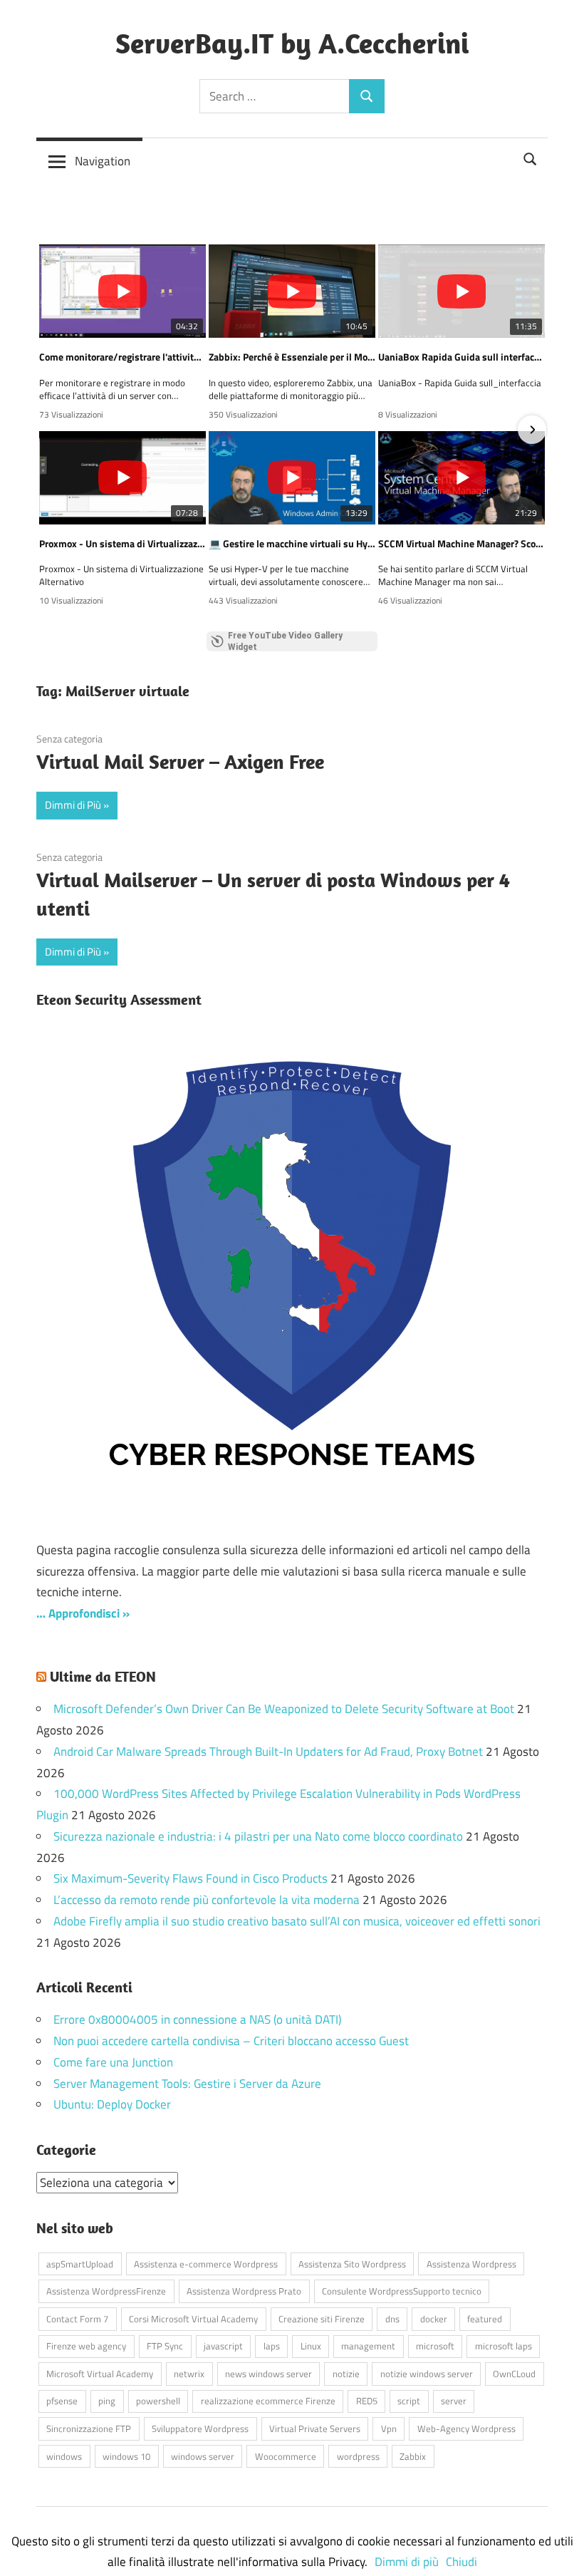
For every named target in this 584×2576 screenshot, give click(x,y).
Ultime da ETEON (103, 1676)
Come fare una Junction (113, 2062)
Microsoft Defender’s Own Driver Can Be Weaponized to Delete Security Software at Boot (284, 1709)
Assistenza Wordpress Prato (244, 2291)
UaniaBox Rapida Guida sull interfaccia (462, 357)
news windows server (268, 2374)
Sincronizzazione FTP (89, 2428)
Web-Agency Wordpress (466, 2428)
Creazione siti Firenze (322, 2319)
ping (107, 2401)
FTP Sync (165, 2346)
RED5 (367, 2401)
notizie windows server (427, 2374)
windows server (203, 2456)
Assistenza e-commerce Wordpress (206, 2264)
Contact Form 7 (77, 2319)
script (409, 2401)
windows (64, 2456)
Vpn (389, 2428)
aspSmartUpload (80, 2264)
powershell (158, 2401)
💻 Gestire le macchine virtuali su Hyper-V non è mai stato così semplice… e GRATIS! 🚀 (292, 544)
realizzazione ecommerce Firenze (268, 2401)
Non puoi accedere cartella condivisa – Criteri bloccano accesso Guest (231, 2041)
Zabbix (413, 2456)
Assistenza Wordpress (471, 2264)
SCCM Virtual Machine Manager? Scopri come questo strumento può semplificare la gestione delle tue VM (462, 544)
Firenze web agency (86, 2346)
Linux (311, 2346)
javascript (223, 2346)
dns (392, 2319)
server (454, 2401)
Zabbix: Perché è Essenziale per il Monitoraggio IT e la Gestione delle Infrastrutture (292, 357)
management (368, 2346)
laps (272, 2346)
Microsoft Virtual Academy (100, 2374)
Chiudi (462, 2562)
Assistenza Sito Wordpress (352, 2264)
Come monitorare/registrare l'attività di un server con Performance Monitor (122, 357)
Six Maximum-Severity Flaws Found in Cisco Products (191, 1878)
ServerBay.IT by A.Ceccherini (292, 43)
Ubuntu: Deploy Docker (112, 2104)
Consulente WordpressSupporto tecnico (402, 2291)
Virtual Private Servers (315, 2428)
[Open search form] (531, 157)
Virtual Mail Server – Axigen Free (180, 761)
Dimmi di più (407, 2562)
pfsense (62, 2401)
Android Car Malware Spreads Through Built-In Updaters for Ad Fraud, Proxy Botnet (268, 1752)
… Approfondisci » (83, 1613)
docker (434, 2319)
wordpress (358, 2456)
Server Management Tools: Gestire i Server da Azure (187, 2084)
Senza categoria (69, 739)
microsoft (435, 2346)
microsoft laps (504, 2346)
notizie (346, 2374)
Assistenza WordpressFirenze (106, 2291)
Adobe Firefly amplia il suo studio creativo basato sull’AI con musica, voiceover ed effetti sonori (297, 1921)
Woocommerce (286, 2456)
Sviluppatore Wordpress (200, 2428)
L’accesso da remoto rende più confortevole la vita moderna (207, 1900)
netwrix (189, 2374)
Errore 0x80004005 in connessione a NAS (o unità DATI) (197, 2019)
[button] (52, 430)
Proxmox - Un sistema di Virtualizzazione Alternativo (122, 544)
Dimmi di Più (73, 805)
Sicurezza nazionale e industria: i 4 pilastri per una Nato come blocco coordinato (258, 1836)
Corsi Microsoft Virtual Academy (193, 2319)
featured (485, 2319)
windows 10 (126, 2456)
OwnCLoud (514, 2374)
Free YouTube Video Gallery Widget (285, 641)
